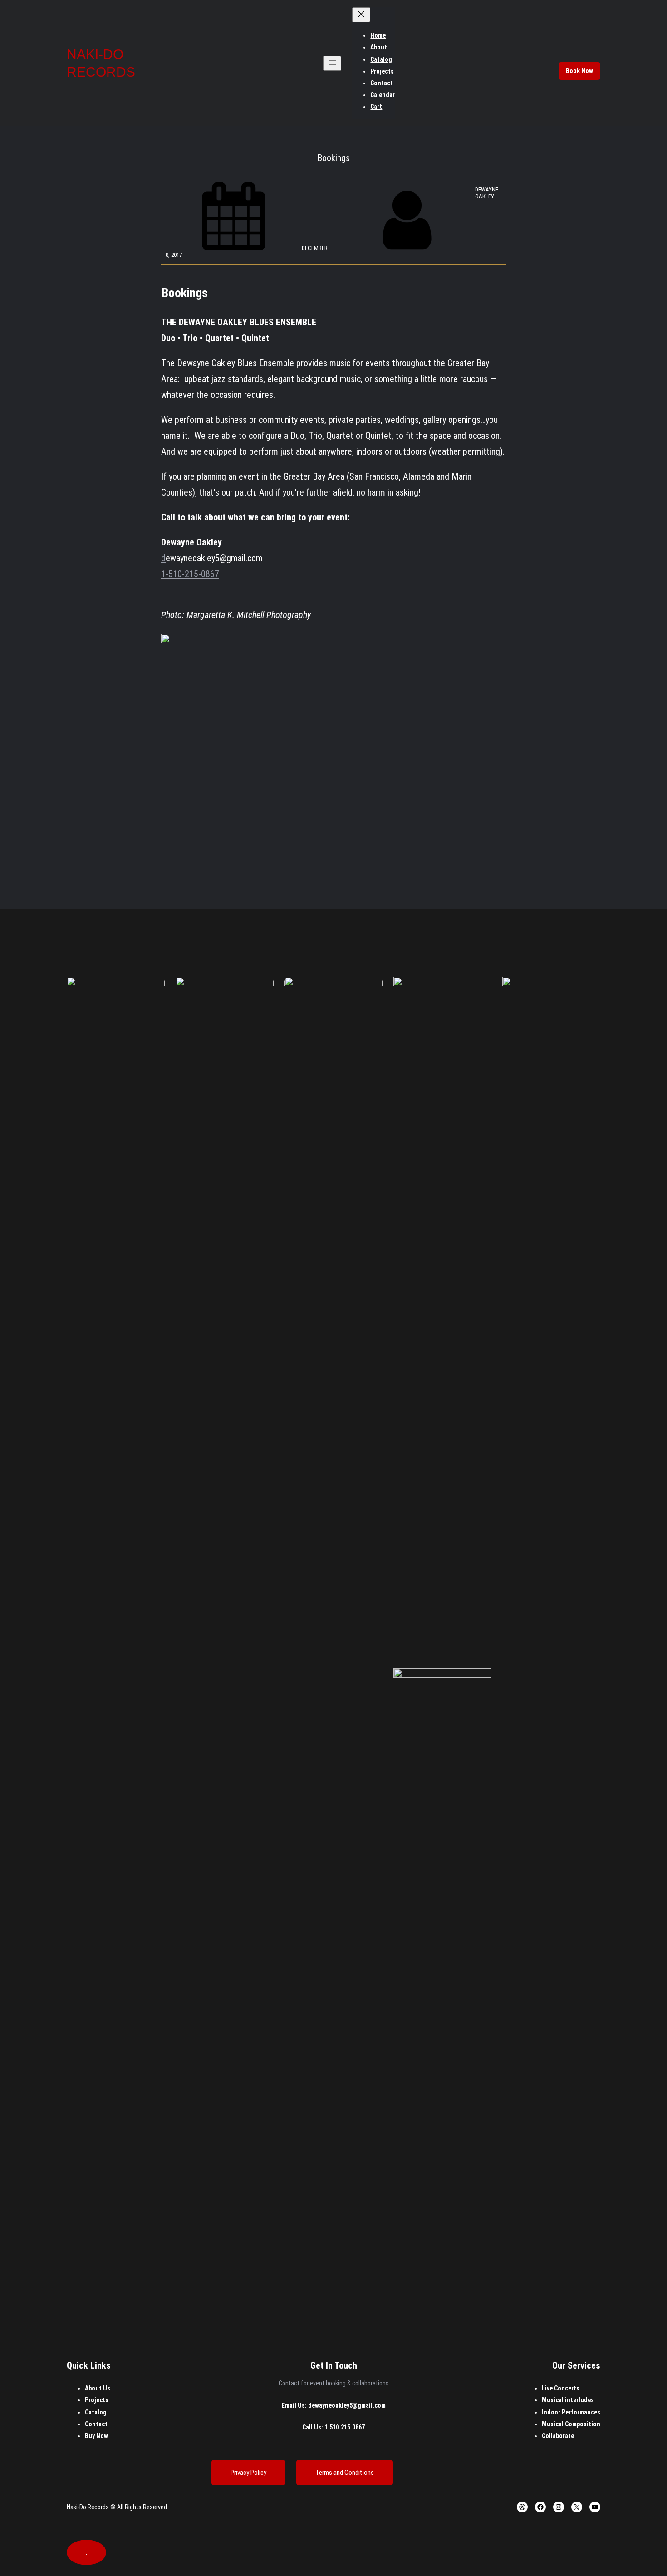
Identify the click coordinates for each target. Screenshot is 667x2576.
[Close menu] (361, 15)
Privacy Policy (248, 2473)
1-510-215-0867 (190, 574)
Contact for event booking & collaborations (334, 2383)
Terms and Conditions (345, 2473)
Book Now (579, 71)
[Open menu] (332, 63)
